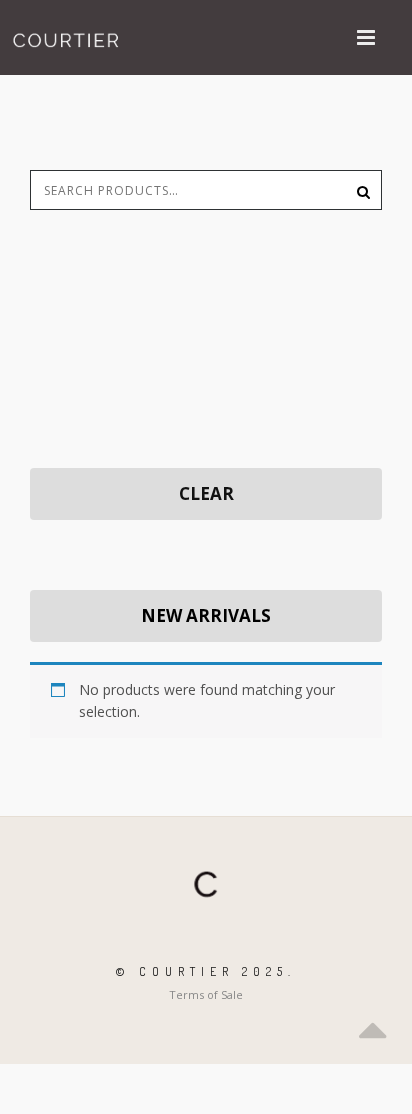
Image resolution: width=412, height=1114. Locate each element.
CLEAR (206, 493)
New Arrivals (206, 615)
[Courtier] (68, 37)
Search (357, 190)
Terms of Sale (206, 994)
